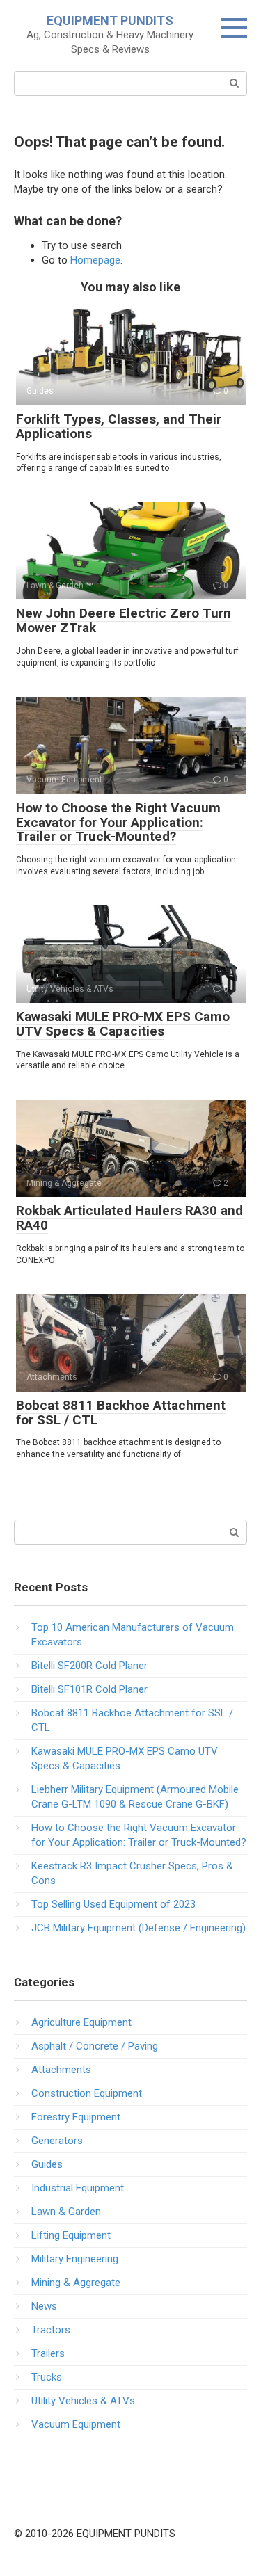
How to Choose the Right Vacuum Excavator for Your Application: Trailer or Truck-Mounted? (118, 822)
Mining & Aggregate (76, 2283)
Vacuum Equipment (76, 2424)
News (44, 2306)
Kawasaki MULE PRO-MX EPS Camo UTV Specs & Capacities (123, 1024)
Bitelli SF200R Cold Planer (89, 1666)
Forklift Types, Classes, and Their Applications (119, 426)
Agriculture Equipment (81, 2022)
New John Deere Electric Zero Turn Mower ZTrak (124, 620)
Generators (57, 2141)
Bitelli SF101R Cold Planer (89, 1689)
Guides (47, 2164)
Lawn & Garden (66, 2212)
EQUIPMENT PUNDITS (110, 21)
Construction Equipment (87, 2093)
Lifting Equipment (71, 2235)
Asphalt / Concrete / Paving (95, 2046)
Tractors (51, 2330)
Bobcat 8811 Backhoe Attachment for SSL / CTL (121, 1412)
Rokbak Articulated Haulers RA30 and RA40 (129, 1218)
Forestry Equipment (76, 2117)
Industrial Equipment (78, 2188)
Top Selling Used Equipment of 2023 (113, 1904)
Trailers (48, 2353)
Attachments (61, 2070)
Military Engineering (75, 2259)
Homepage (95, 260)
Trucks (47, 2377)
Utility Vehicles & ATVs (83, 2401)
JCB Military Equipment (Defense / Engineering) (139, 1928)
